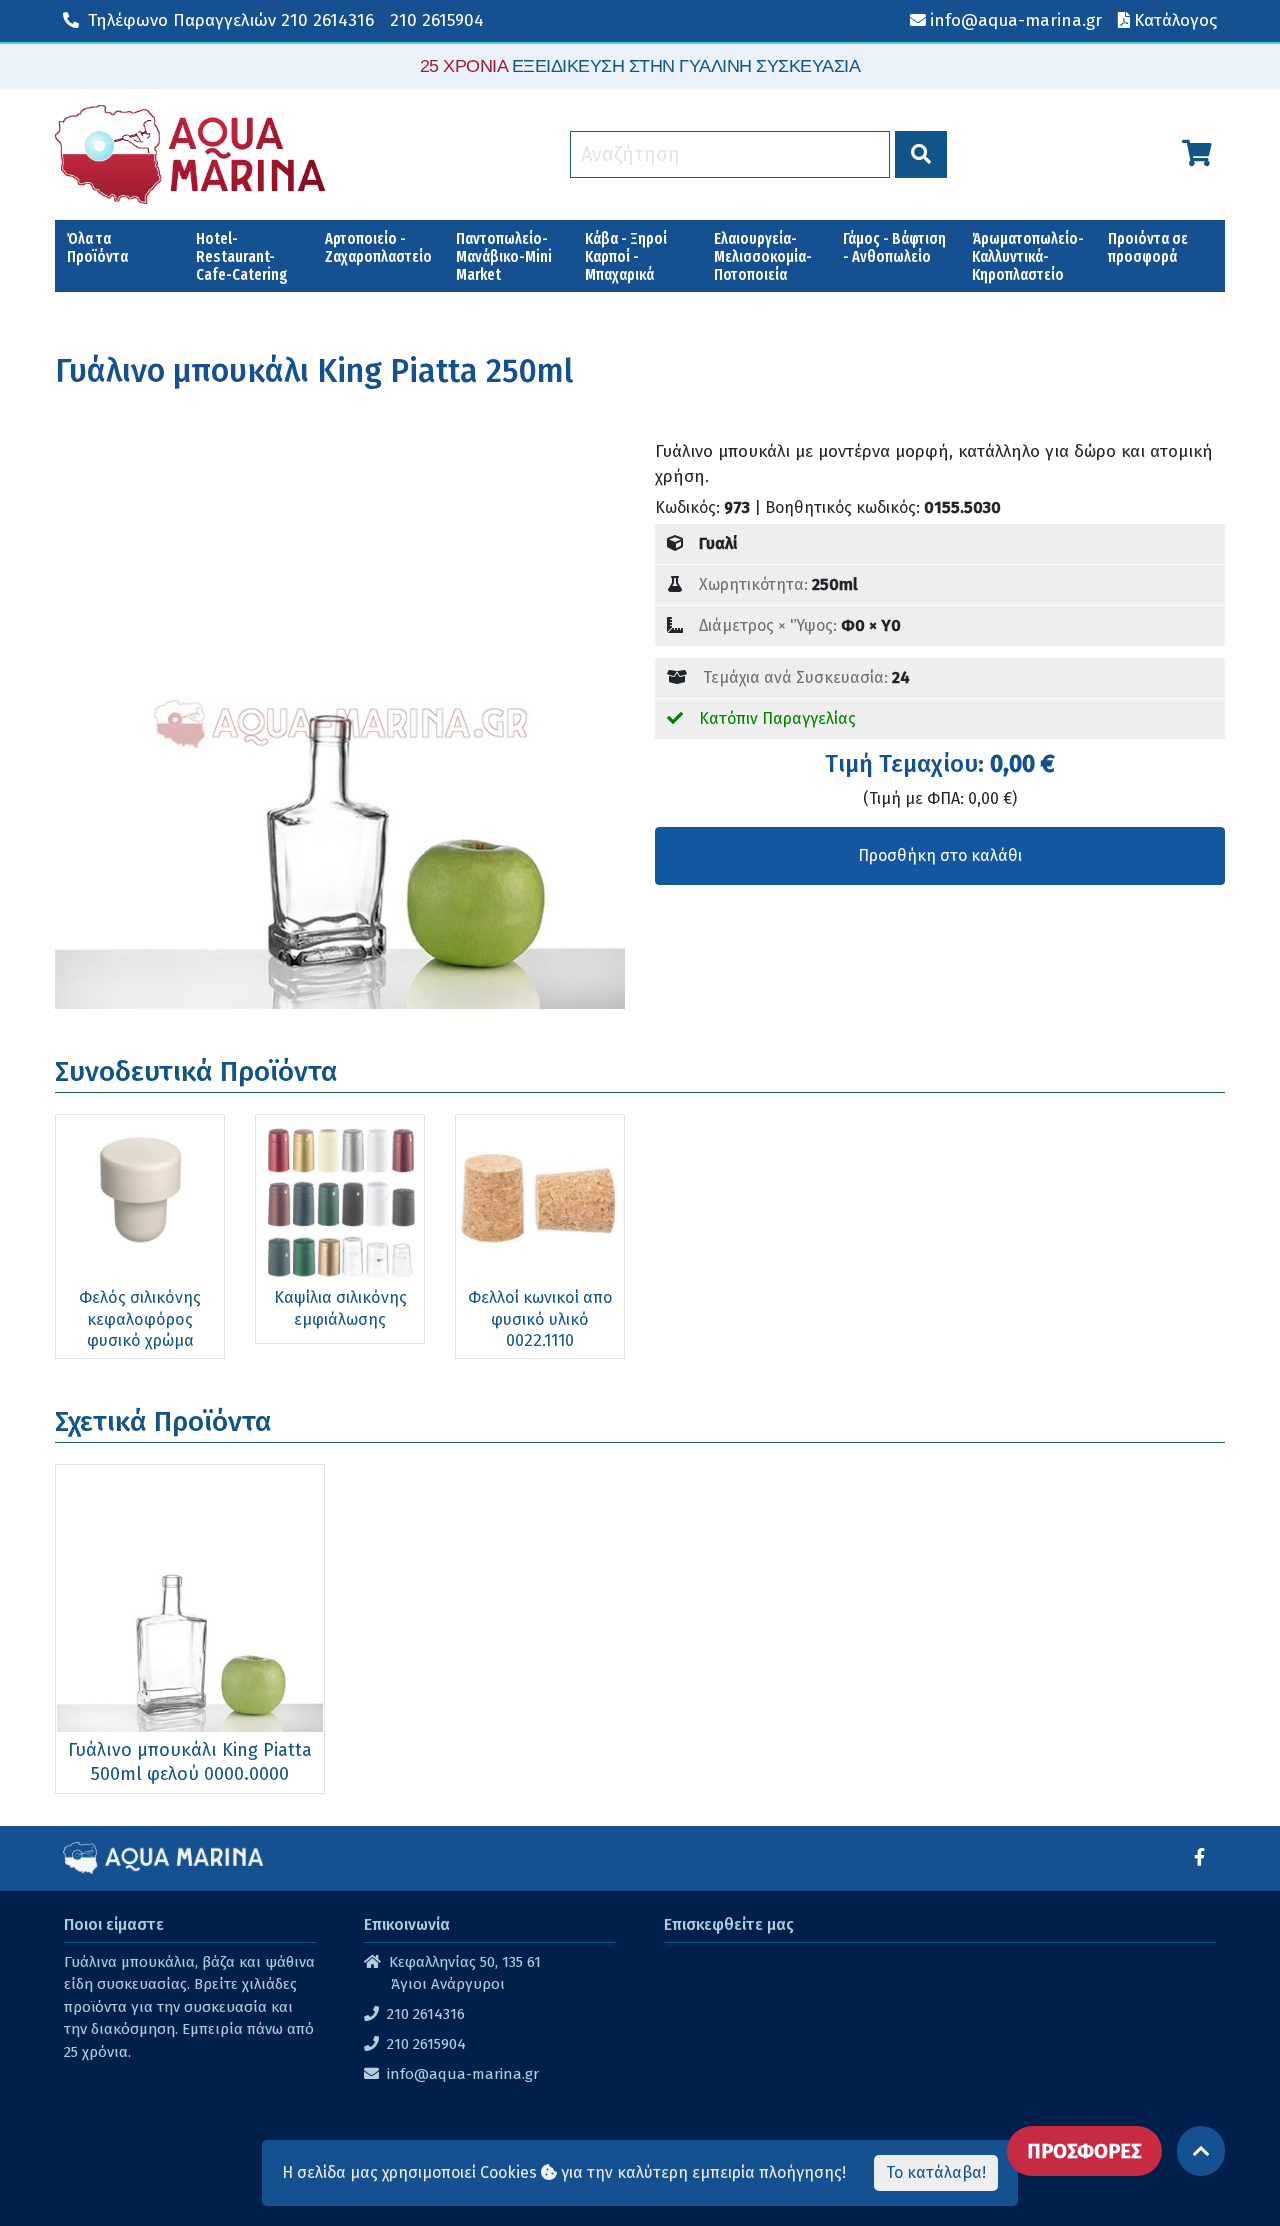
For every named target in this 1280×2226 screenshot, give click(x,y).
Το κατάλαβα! (936, 2172)
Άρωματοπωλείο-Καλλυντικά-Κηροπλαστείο (1028, 256)
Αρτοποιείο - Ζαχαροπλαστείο (378, 247)
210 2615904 (437, 20)
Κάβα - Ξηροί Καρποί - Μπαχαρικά (626, 256)
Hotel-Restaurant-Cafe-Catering (242, 256)
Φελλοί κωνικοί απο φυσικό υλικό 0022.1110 (540, 1319)
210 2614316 (231, 20)
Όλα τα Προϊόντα (97, 247)
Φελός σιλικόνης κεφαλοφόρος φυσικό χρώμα (140, 1319)
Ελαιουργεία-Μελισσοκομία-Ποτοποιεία (763, 256)
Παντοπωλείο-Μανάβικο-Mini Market (504, 256)
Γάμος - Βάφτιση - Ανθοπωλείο (894, 247)
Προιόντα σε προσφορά (1148, 247)
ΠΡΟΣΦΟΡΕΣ (1084, 2151)
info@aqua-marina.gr (463, 2074)
